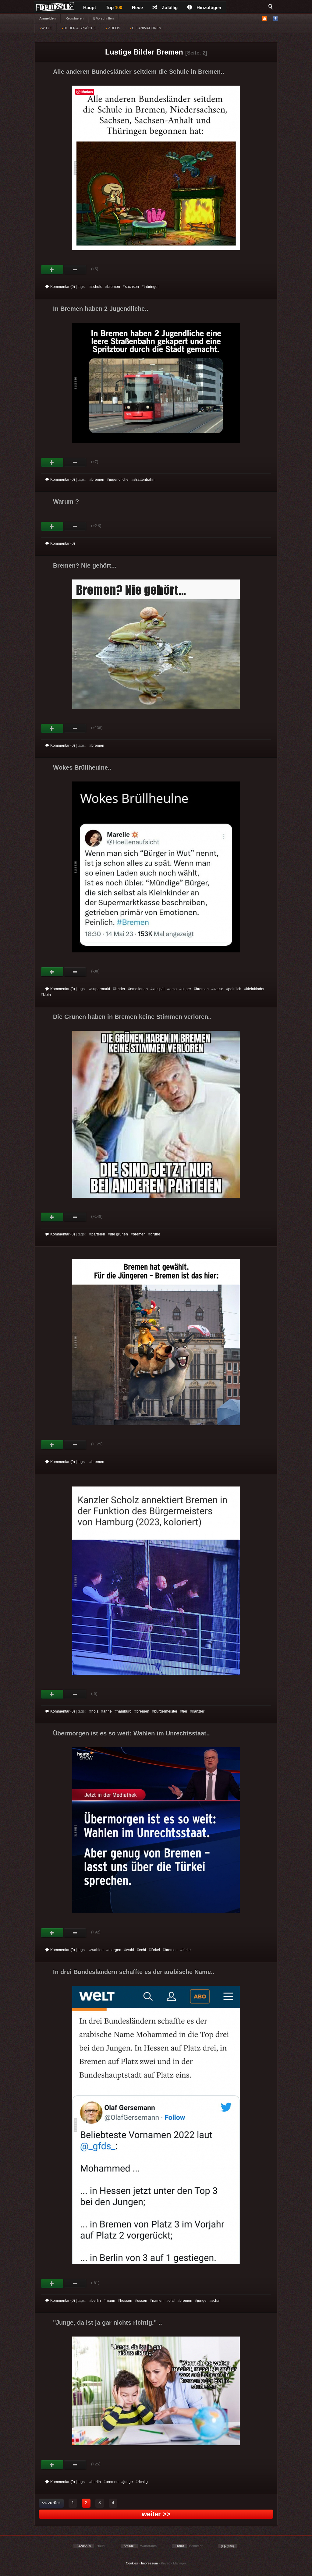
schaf (216, 2301)
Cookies (132, 2563)
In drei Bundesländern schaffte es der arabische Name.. (134, 1972)
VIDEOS (113, 28)
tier (185, 1711)
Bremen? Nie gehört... (85, 565)
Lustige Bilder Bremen (144, 52)
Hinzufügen (209, 7)
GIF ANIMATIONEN (146, 28)
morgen (115, 1950)
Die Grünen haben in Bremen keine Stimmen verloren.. (132, 1017)
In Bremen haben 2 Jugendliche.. (101, 309)
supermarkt (101, 989)
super (186, 989)
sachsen (132, 287)
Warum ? (66, 501)
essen (142, 2301)
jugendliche (119, 480)
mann (110, 2301)
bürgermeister (166, 1711)
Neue (137, 7)
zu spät (159, 989)
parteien (98, 1234)
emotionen (139, 989)
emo (173, 989)
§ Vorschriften (103, 18)
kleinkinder (255, 989)
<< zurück (51, 2503)
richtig (143, 2482)
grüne (155, 1234)
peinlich (235, 989)
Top (114, 7)
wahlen (97, 1950)
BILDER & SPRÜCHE (79, 28)
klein (47, 995)
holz (95, 1711)
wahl (130, 1950)
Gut (52, 270)
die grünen (119, 1234)
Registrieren (74, 18)
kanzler (198, 1711)
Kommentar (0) (63, 287)
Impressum (149, 2563)
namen (158, 2301)
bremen (114, 287)
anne (108, 1711)
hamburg (124, 1711)
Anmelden (48, 18)
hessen (126, 2301)
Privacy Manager (174, 2563)
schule (97, 287)
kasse (218, 989)
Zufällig (170, 7)
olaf (172, 2301)
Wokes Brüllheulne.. (82, 767)
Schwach (75, 270)
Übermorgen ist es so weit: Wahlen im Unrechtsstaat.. (131, 1733)
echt (142, 1950)
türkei (155, 1950)
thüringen (152, 287)
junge (202, 2301)
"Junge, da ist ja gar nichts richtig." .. (108, 2323)
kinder (120, 989)
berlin (96, 2301)
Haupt (90, 7)
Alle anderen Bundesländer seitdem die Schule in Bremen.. (139, 72)
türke (187, 1950)
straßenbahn (144, 480)
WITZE (46, 28)
